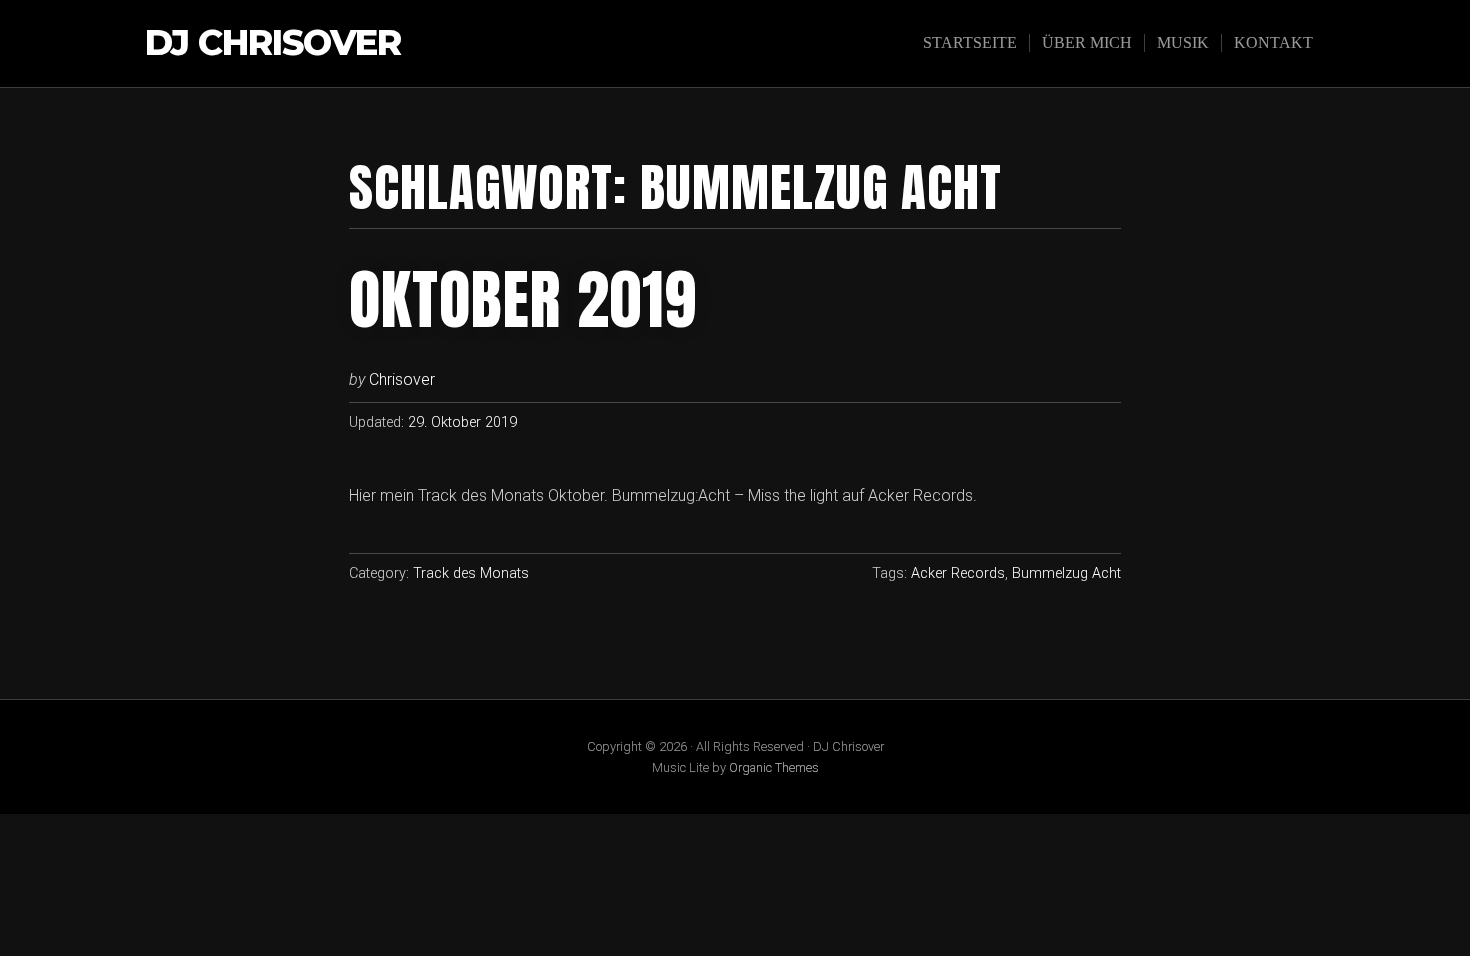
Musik (1183, 42)
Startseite (970, 42)
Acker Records (958, 573)
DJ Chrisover (273, 43)
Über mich (1087, 42)
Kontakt (1273, 42)
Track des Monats (471, 573)
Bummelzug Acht (1066, 573)
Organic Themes (774, 767)
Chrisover (402, 379)
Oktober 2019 (523, 300)
